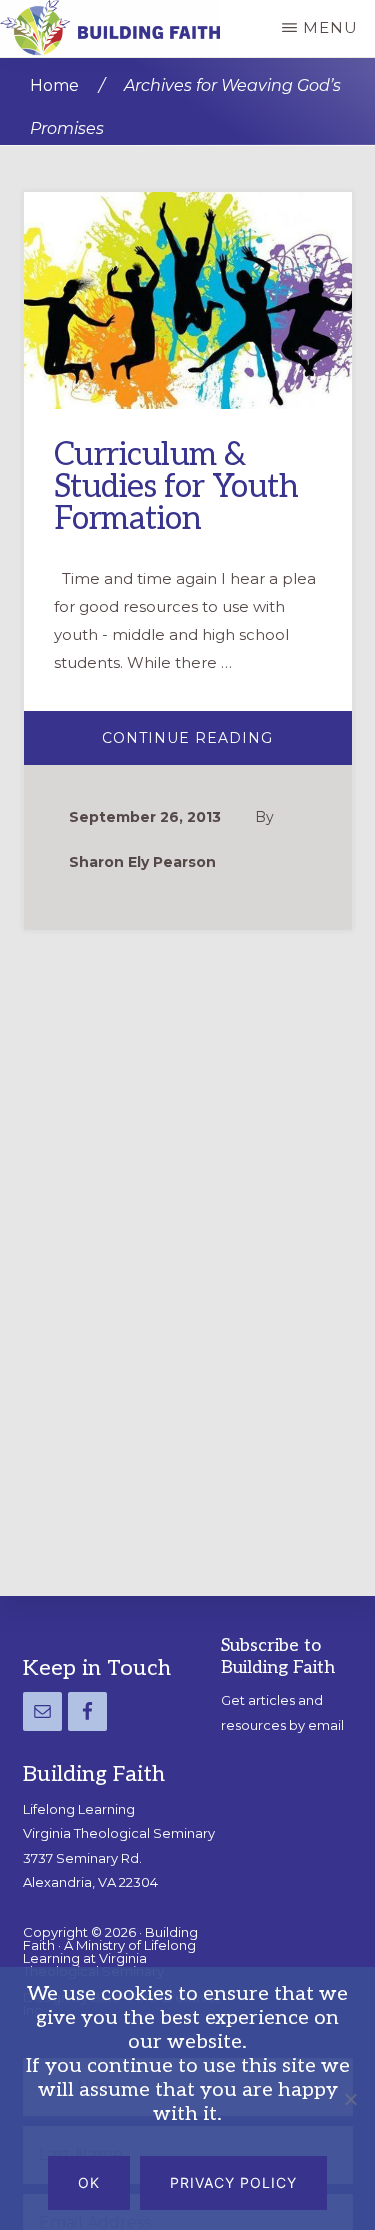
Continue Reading (227, 746)
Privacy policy (233, 2182)
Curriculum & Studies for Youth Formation (176, 487)
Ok (89, 2182)
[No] (350, 2099)
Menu (330, 27)
